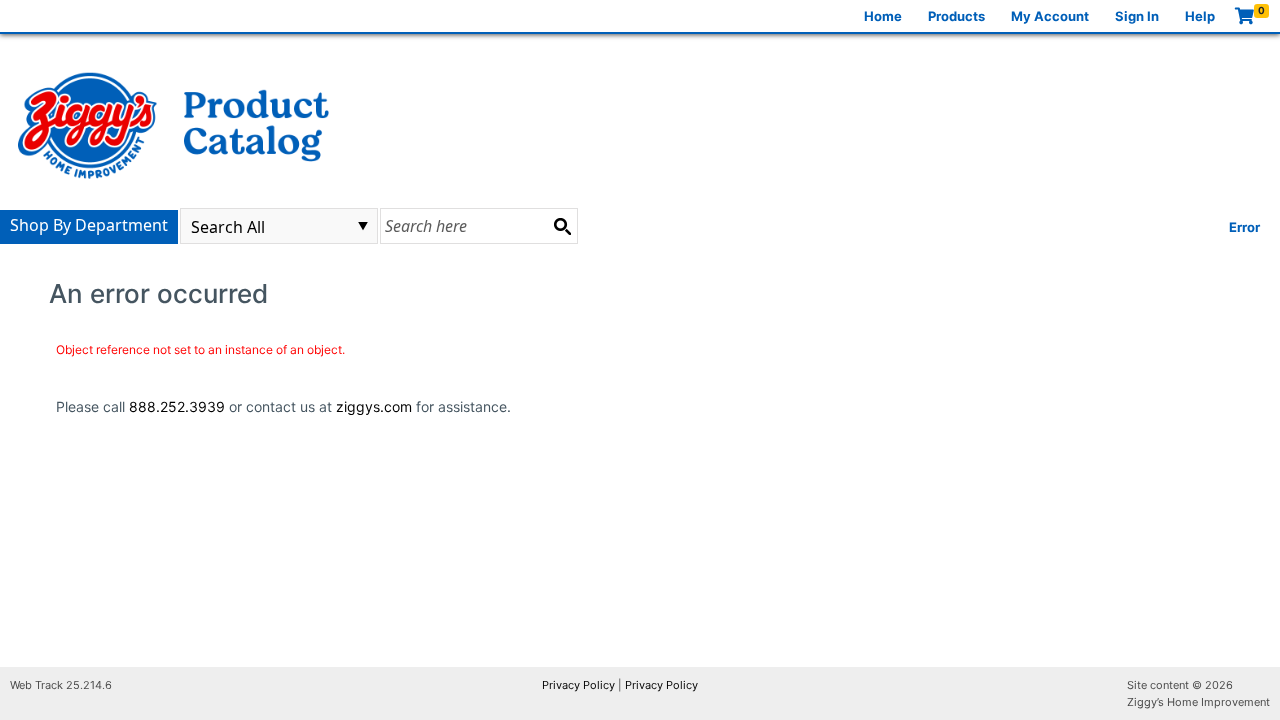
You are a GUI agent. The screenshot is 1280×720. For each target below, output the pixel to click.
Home (883, 16)
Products (956, 16)
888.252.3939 (177, 406)
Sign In (1137, 16)
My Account (1050, 16)
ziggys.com (374, 406)
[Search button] (562, 226)
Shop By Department (89, 225)
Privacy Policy (578, 685)
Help (1200, 16)
